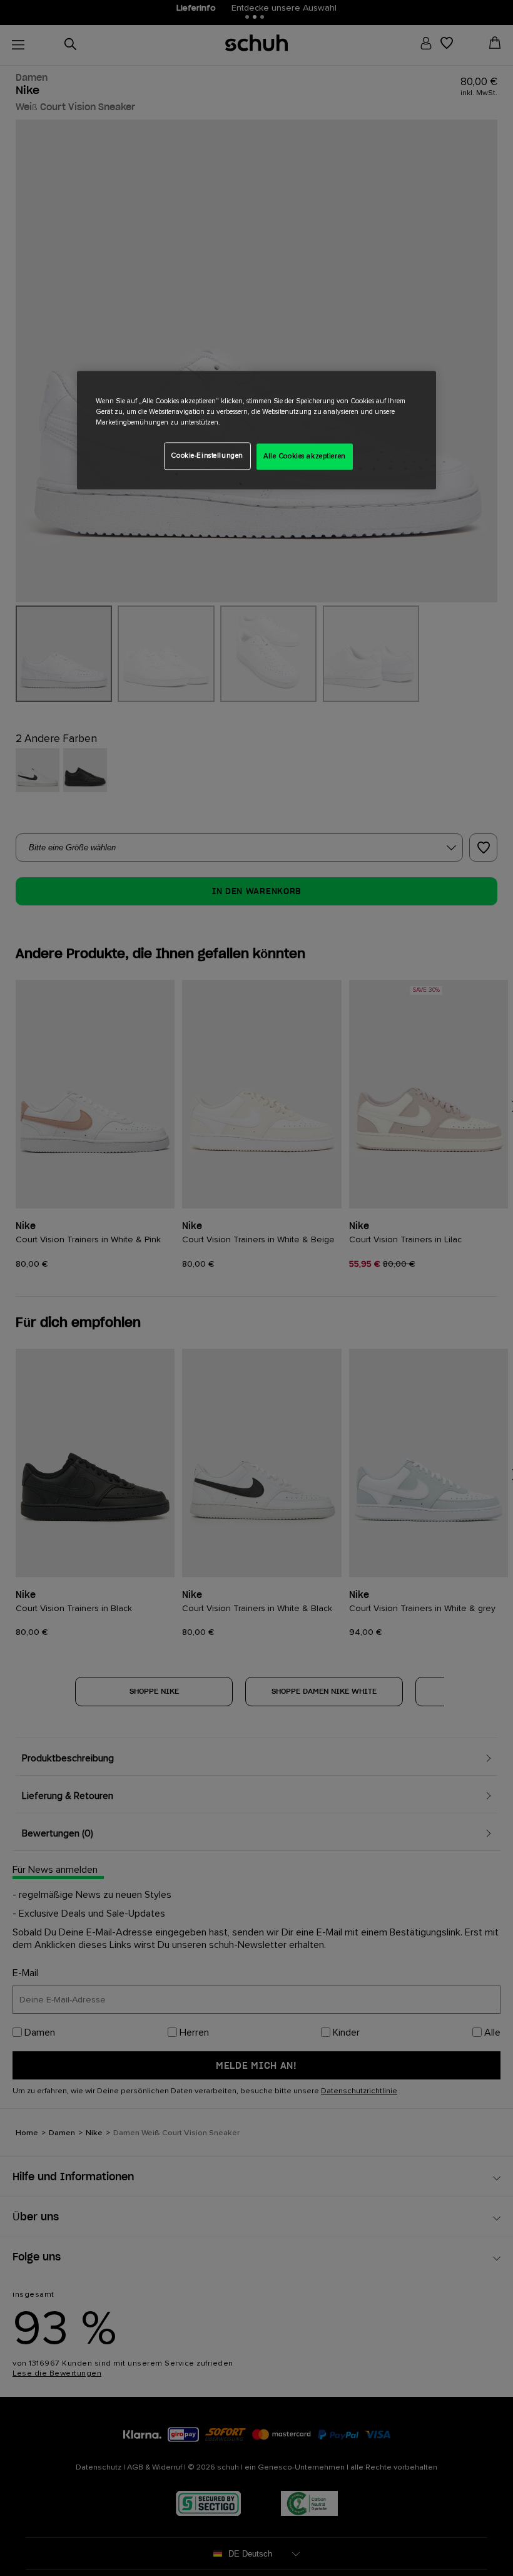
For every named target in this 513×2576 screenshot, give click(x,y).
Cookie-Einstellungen (207, 456)
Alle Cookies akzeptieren (305, 457)
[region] (256, 430)
